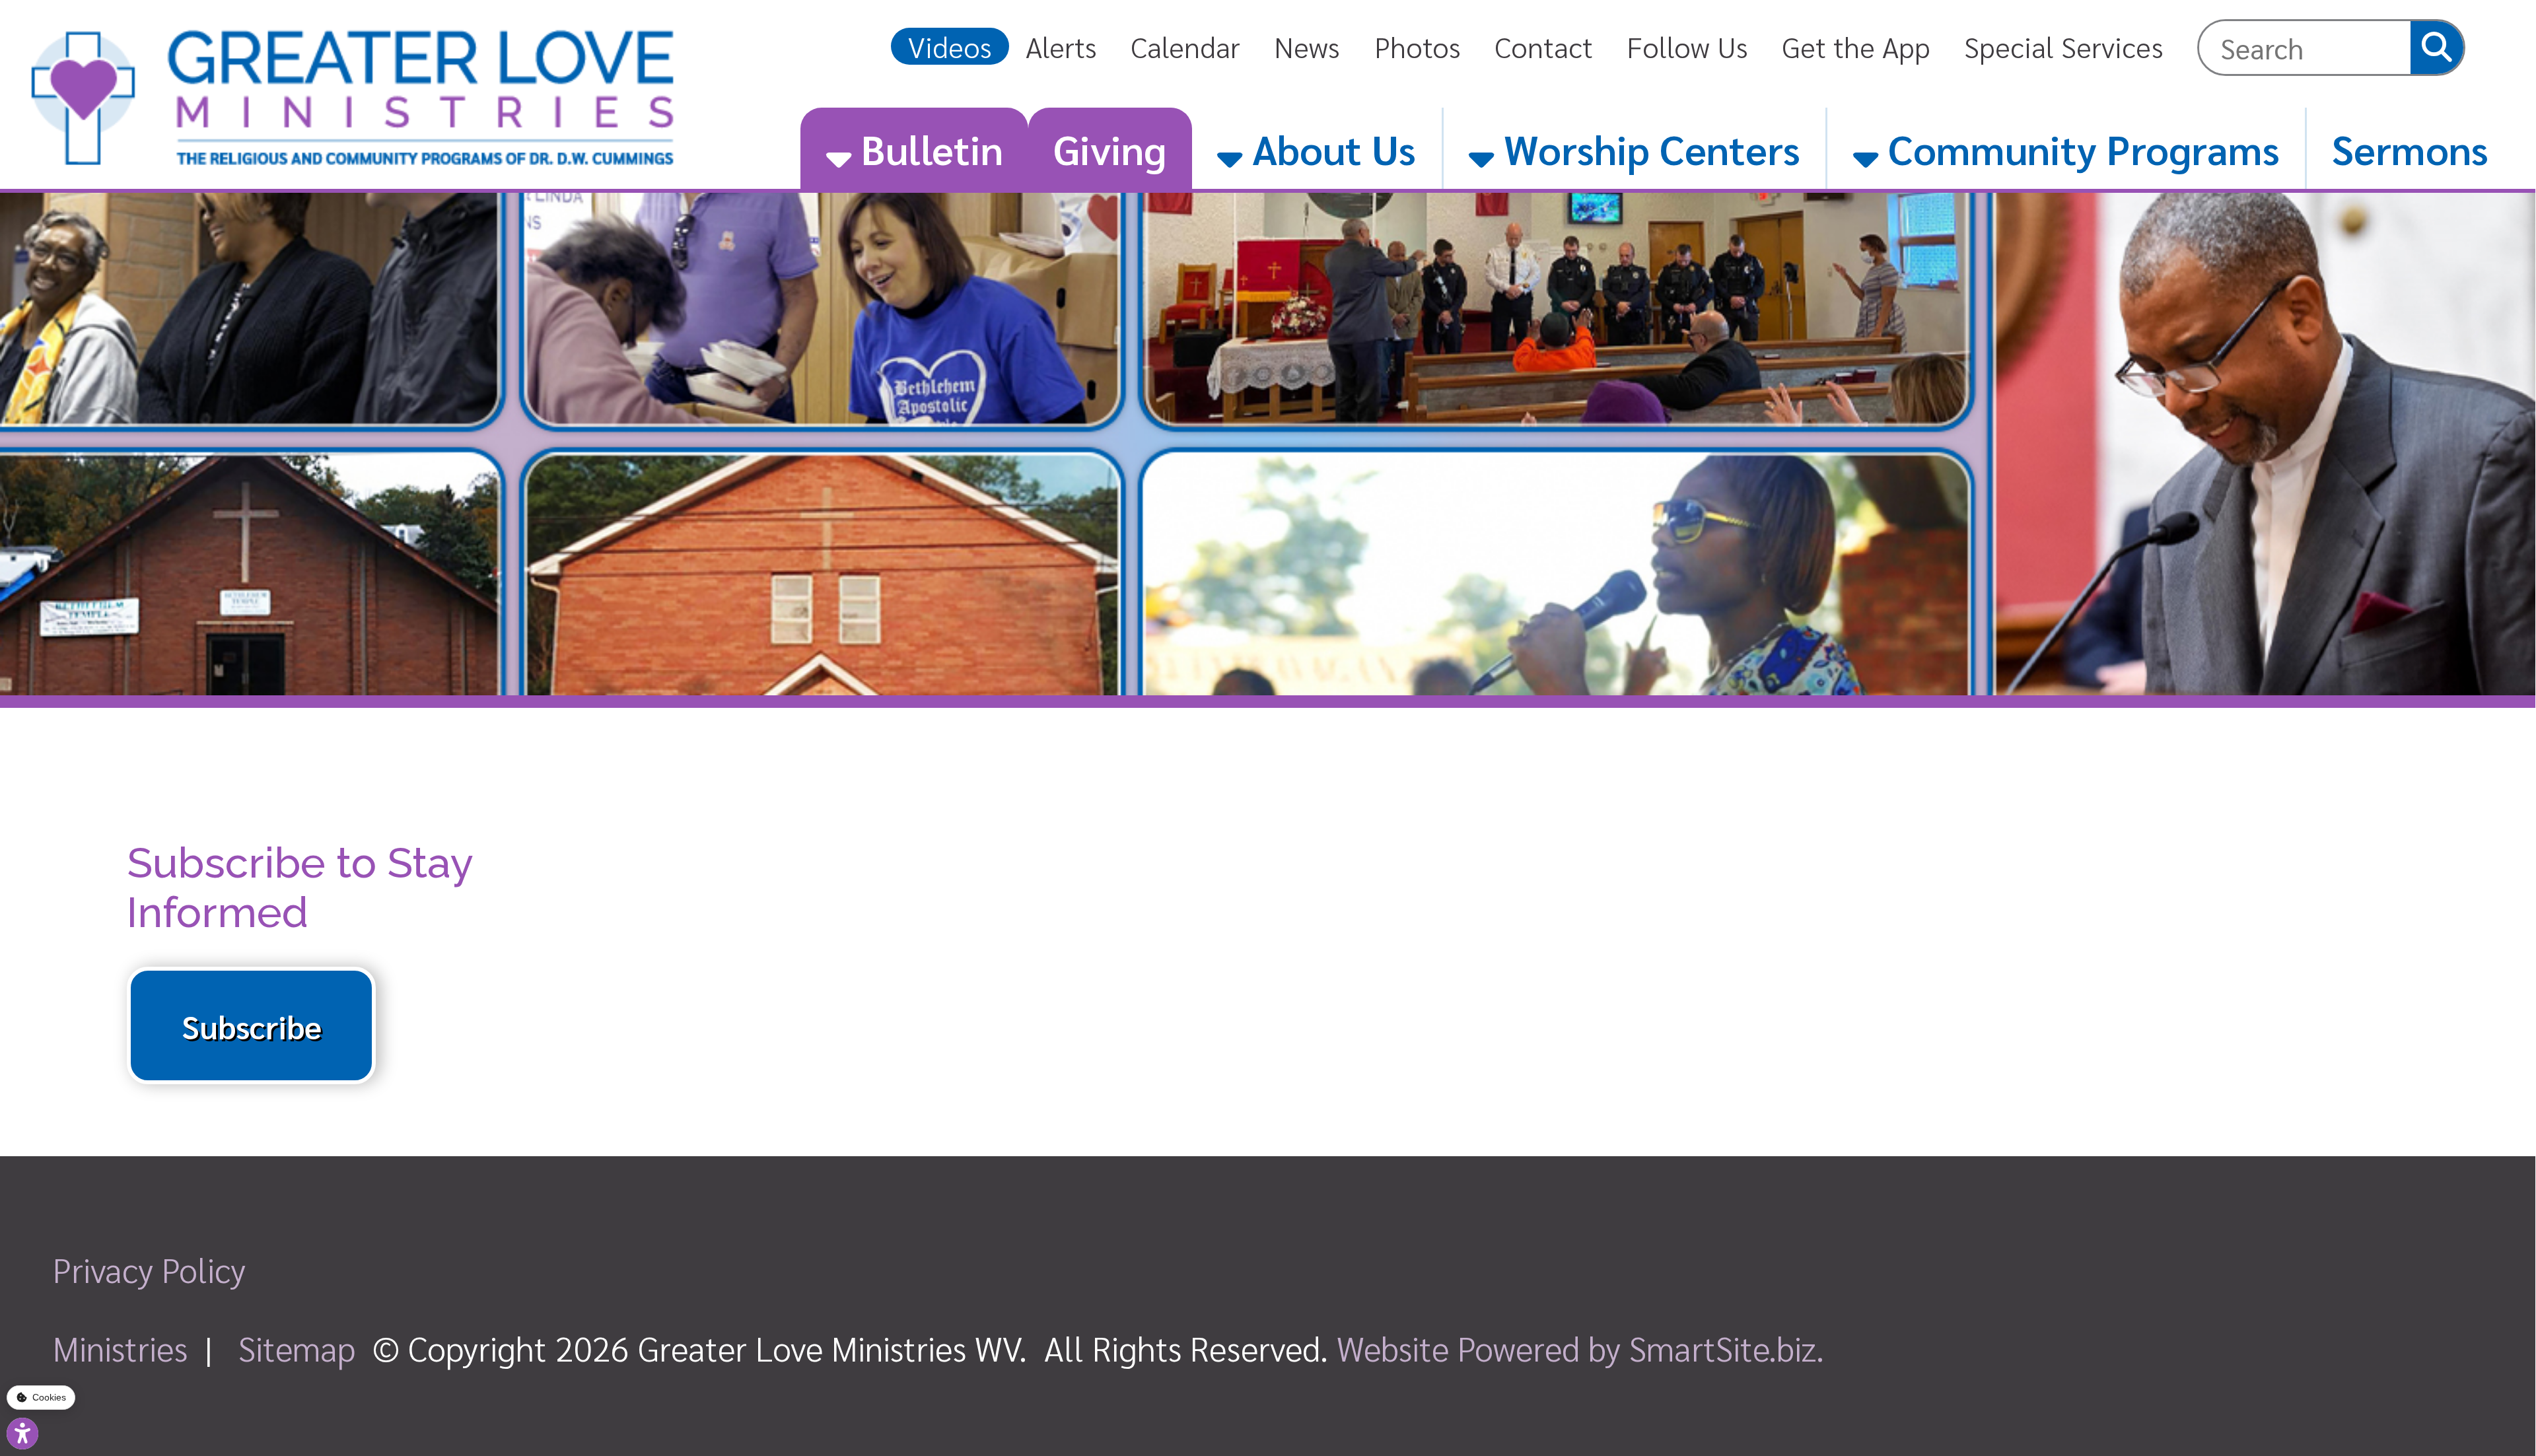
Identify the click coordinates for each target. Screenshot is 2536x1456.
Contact (1544, 46)
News (1307, 46)
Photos (1418, 46)
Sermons (2410, 148)
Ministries (120, 1347)
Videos (950, 46)
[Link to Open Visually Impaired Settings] (22, 1434)
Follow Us (1687, 46)
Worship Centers (1647, 148)
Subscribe (252, 1025)
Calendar (1185, 46)
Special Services (2064, 46)
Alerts (1061, 46)
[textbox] (2305, 48)
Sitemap (297, 1347)
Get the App (1856, 46)
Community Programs (2079, 148)
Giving (1110, 148)
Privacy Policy (149, 1269)
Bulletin (927, 148)
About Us (1329, 148)
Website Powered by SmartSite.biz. (1580, 1347)
